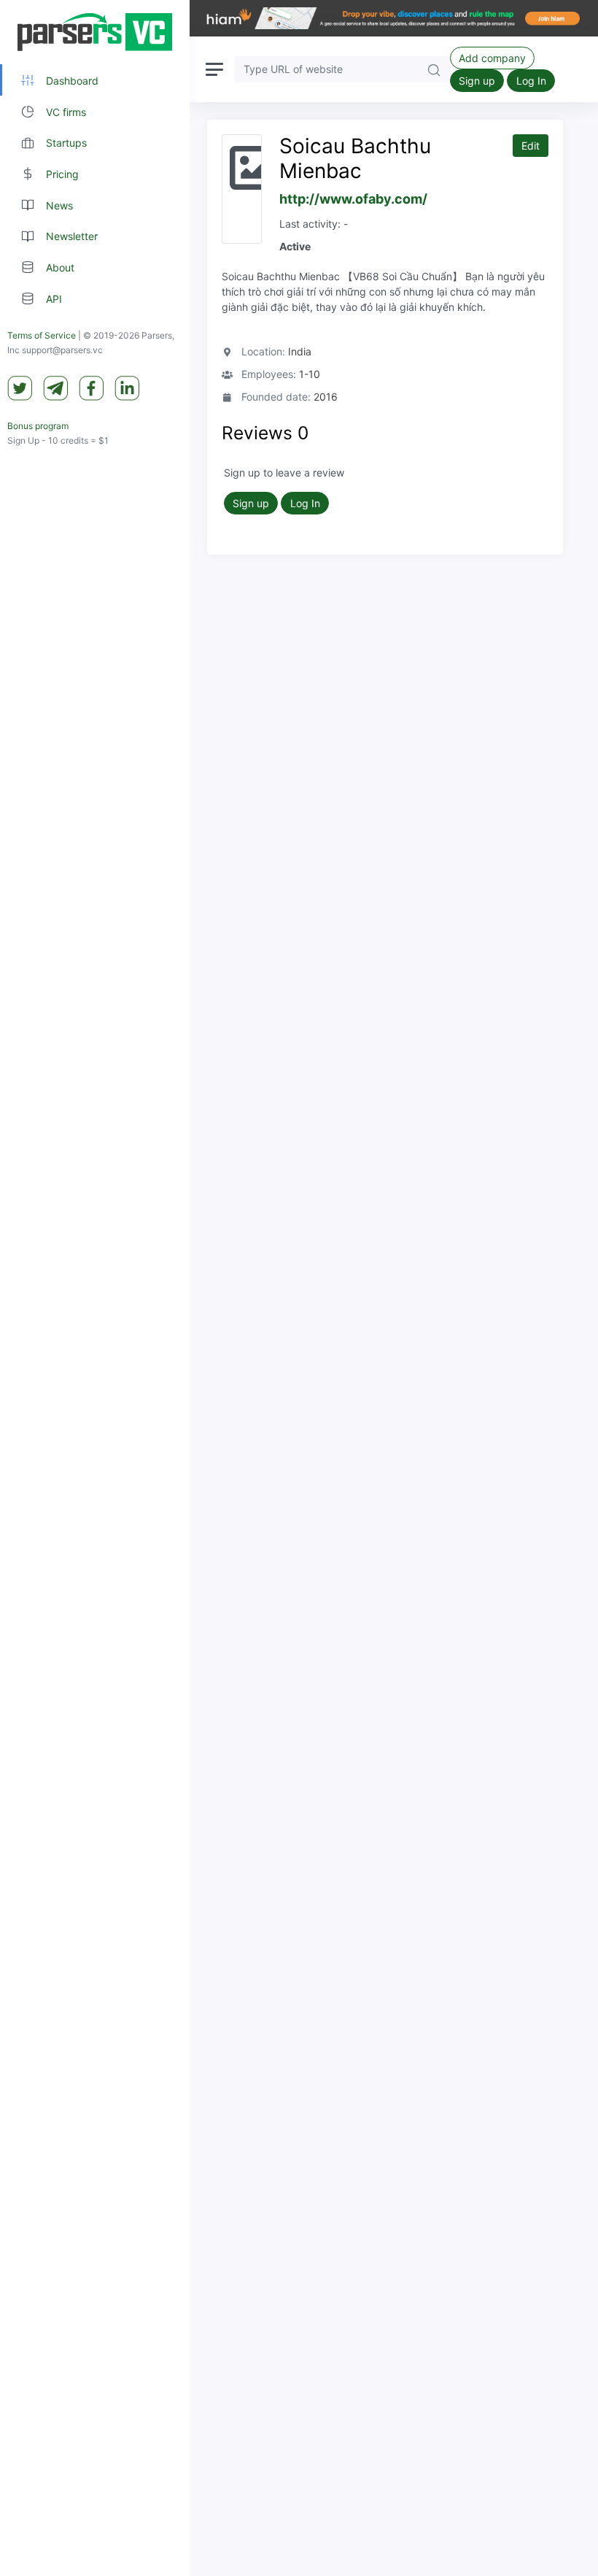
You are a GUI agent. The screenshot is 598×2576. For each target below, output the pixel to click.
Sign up (477, 81)
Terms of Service (42, 335)
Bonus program (38, 426)
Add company (492, 58)
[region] (95, 1288)
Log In (531, 81)
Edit (531, 146)
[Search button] (434, 69)
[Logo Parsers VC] (95, 32)
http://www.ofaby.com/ (353, 199)
